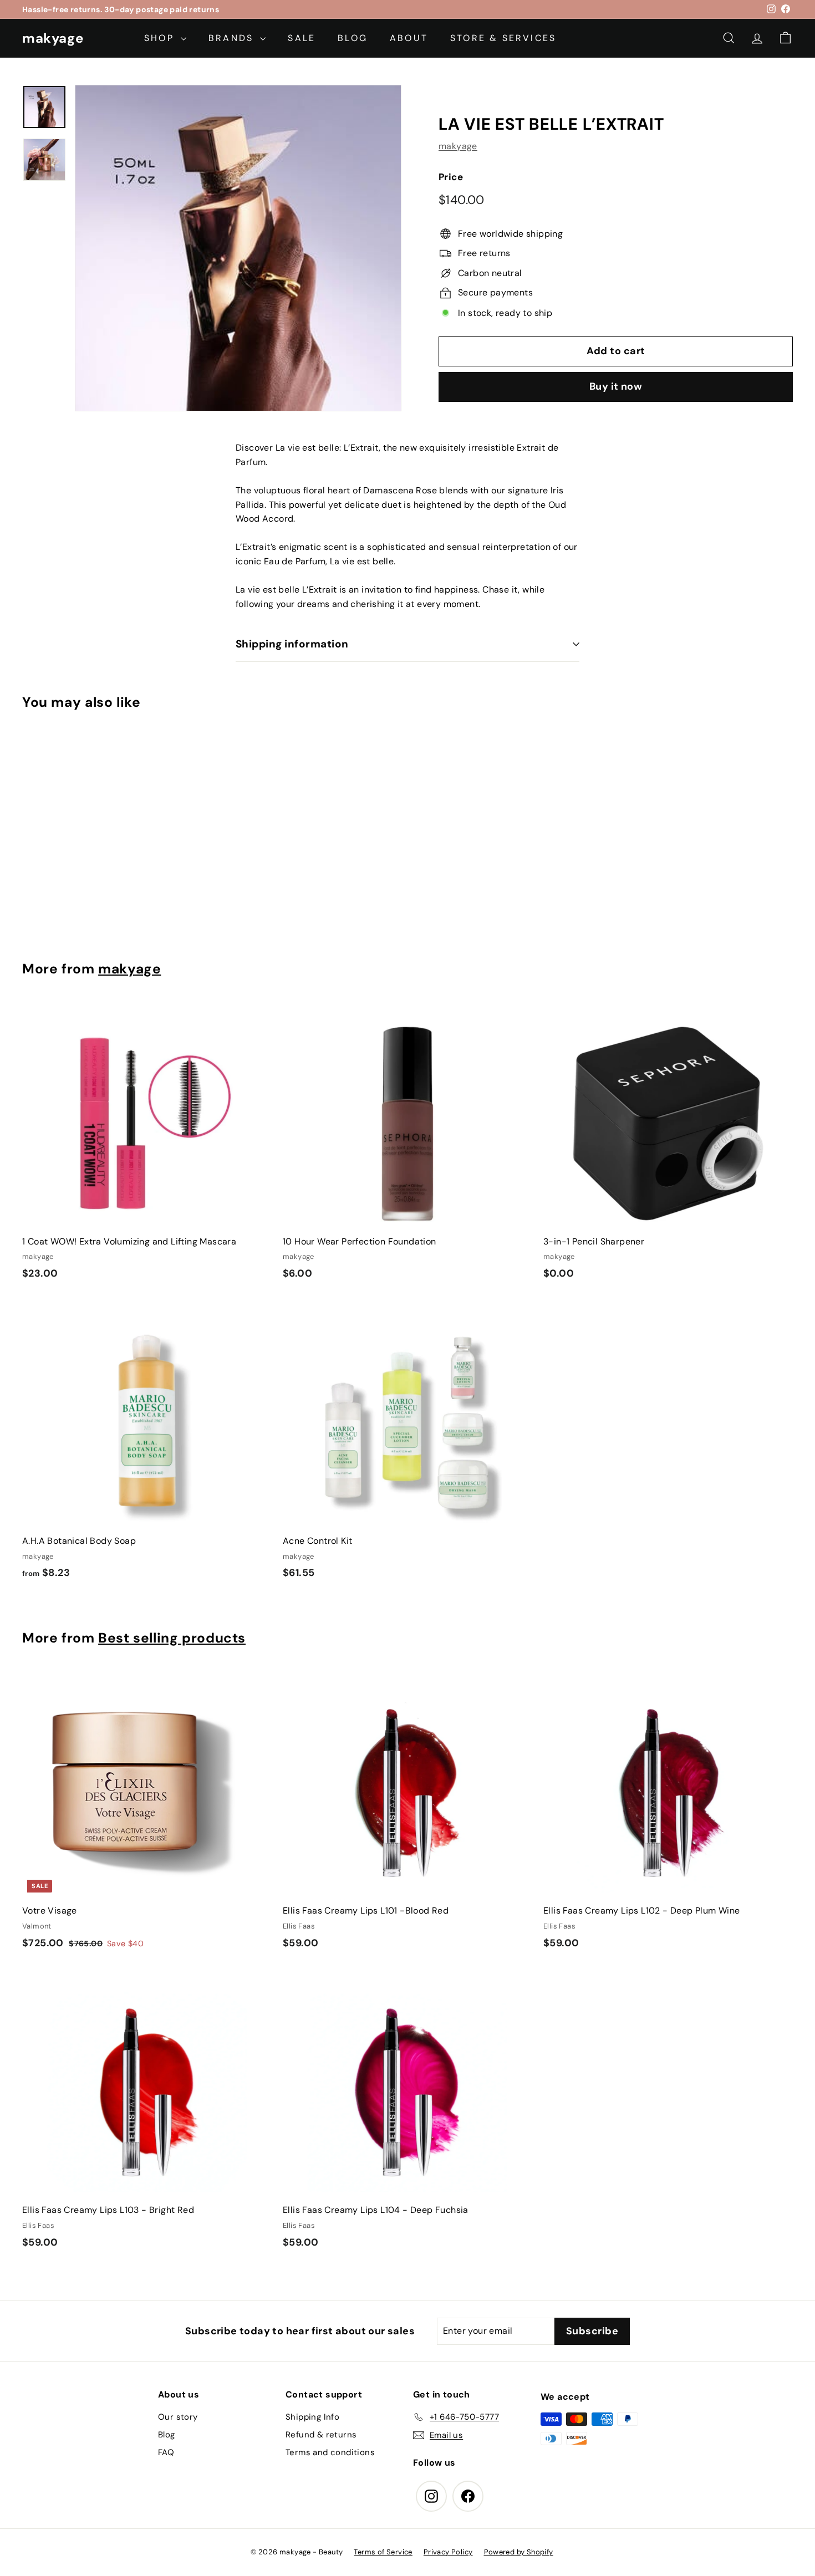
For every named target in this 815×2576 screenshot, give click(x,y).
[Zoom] (238, 248)
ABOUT (409, 38)
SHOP (161, 38)
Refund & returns (321, 2435)
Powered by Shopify (519, 2552)
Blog (167, 2435)
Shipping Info (312, 2417)
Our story (178, 2417)
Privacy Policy (448, 2552)
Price (451, 177)
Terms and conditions (330, 2452)
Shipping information (292, 644)
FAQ (166, 2452)
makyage (53, 38)
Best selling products (172, 1638)
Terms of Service (383, 2552)
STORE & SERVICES (503, 38)
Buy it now (616, 386)
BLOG (353, 38)
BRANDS (233, 38)
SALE (302, 38)
